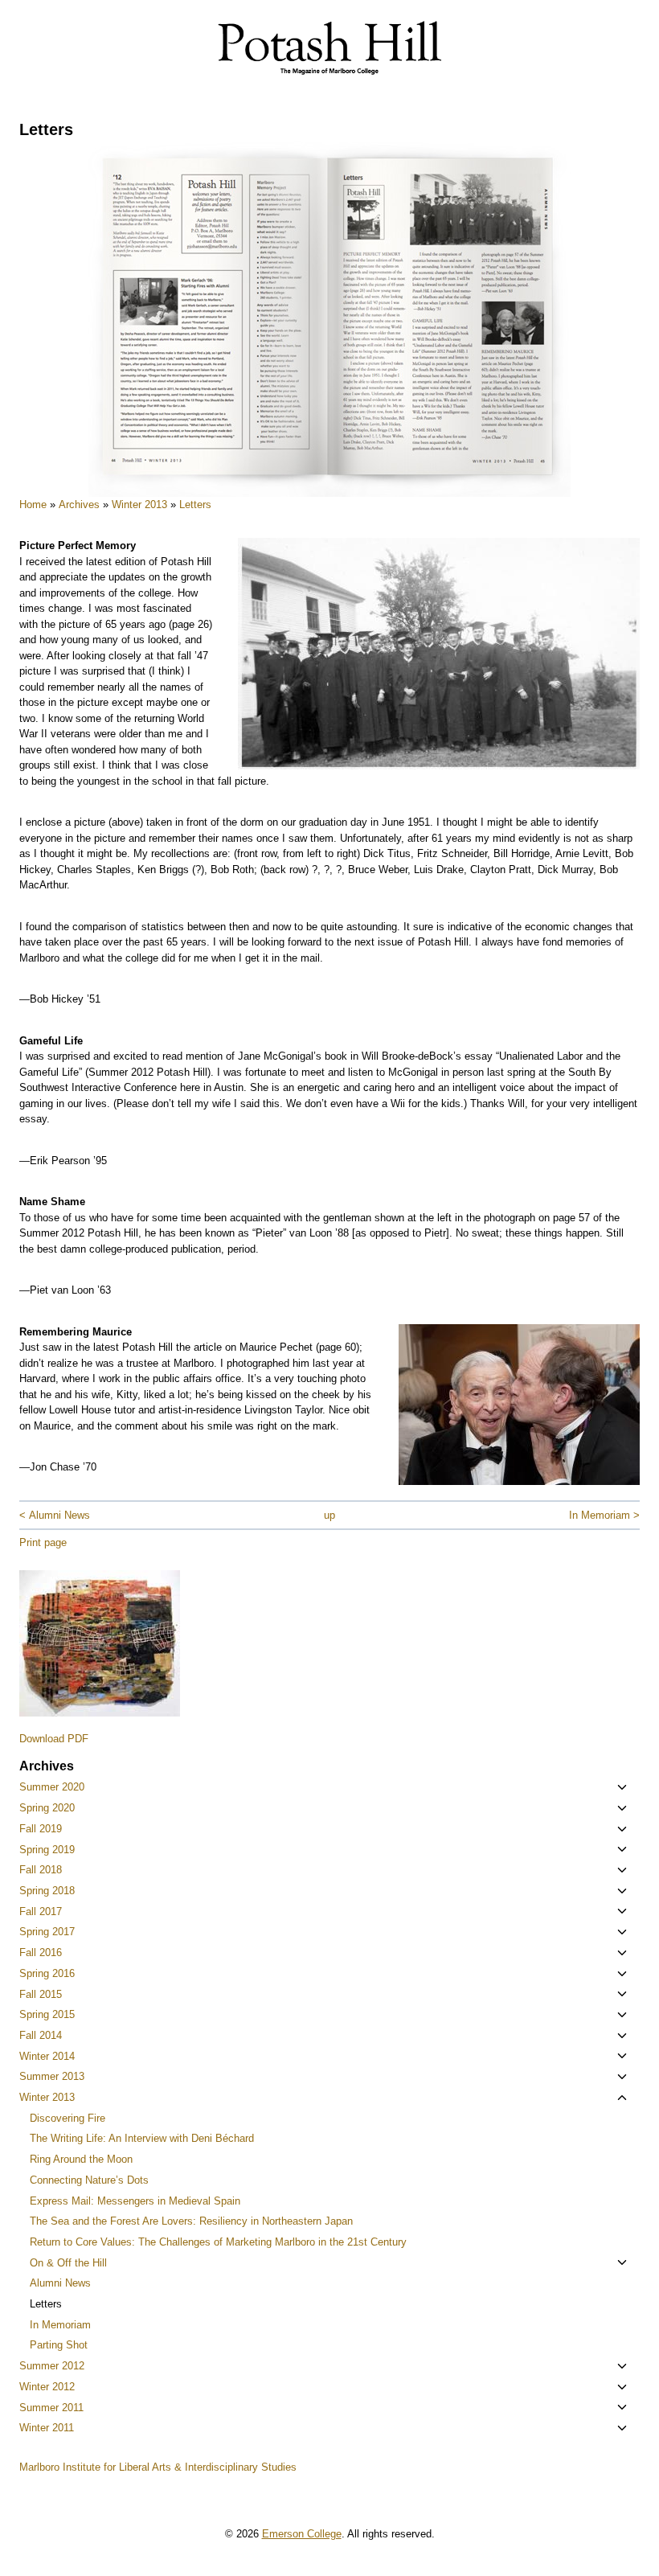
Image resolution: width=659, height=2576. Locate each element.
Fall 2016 (41, 1953)
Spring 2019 (47, 1850)
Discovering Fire (68, 2118)
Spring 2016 (47, 1973)
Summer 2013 (52, 2076)
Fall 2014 (41, 2035)
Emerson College (302, 2534)
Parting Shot (59, 2345)
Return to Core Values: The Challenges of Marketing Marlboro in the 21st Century (218, 2242)
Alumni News (60, 2283)
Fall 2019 (41, 1829)
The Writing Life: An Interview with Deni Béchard (142, 2138)
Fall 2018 (41, 1870)
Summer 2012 (52, 2366)
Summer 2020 (52, 1787)
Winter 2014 (47, 2056)
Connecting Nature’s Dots (89, 2180)
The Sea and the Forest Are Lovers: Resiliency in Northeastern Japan (191, 2221)
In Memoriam (60, 2325)
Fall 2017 (41, 1911)
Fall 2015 (41, 1994)
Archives (79, 505)
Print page (43, 1542)
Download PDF (54, 1739)
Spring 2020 (47, 1808)
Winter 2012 (47, 2387)
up (329, 1515)
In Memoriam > (604, 1515)
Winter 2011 (47, 2428)
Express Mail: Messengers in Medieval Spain (135, 2201)
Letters (195, 505)
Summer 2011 (51, 2408)
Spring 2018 (47, 1891)
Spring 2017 (47, 1932)
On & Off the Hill (68, 2263)
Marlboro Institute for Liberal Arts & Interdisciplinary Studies (158, 2467)
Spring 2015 (47, 2014)
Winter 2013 (139, 505)
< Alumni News (55, 1515)
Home (33, 505)
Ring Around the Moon (81, 2159)
